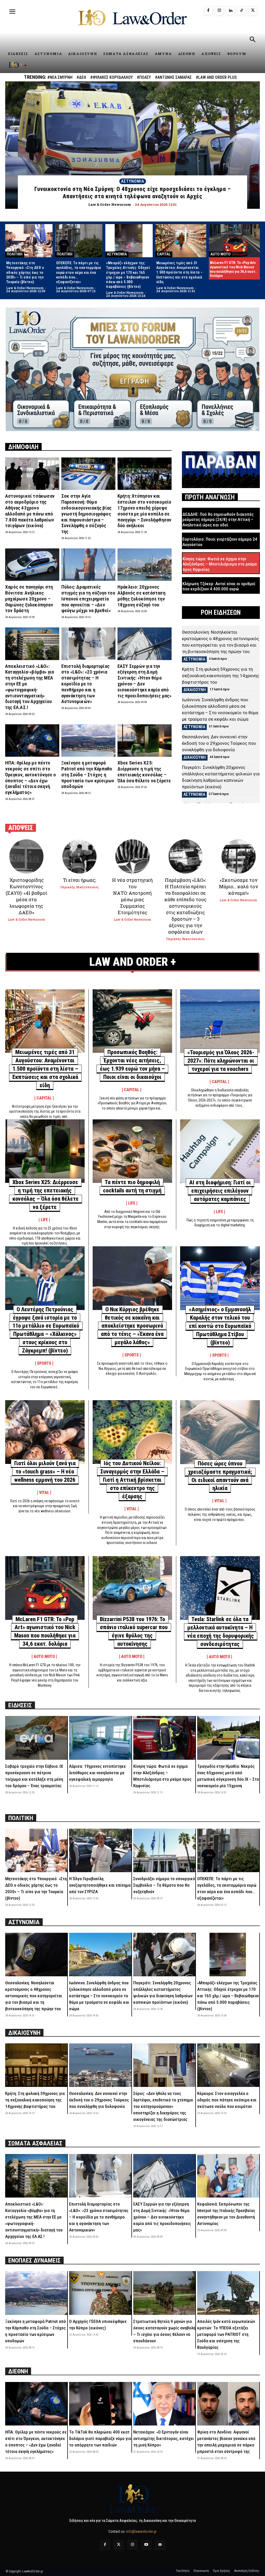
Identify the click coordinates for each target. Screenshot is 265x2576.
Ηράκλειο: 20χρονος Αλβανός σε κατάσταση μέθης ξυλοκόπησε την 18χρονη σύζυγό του (141, 596)
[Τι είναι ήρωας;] (79, 856)
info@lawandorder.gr (141, 2531)
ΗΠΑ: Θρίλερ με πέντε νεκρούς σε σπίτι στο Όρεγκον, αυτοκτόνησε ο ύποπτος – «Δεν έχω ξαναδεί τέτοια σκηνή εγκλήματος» (31, 778)
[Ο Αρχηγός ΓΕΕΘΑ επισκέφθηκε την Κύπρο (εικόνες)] (100, 2293)
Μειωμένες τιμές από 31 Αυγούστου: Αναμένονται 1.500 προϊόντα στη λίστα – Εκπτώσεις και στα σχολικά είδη (180, 272)
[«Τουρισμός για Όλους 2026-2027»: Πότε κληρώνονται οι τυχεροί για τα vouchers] (220, 1021)
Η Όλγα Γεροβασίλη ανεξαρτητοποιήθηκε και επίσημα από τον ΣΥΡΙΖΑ (100, 1885)
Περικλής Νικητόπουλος (80, 887)
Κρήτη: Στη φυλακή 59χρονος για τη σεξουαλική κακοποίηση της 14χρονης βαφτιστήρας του (220, 676)
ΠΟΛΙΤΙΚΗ (15, 254)
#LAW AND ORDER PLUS (216, 77)
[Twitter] (119, 2545)
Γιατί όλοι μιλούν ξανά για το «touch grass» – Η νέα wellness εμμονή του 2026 (45, 1472)
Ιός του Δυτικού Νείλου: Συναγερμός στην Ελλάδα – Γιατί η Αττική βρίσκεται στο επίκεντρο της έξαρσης (132, 1480)
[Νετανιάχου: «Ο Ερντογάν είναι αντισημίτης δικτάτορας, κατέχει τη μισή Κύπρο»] (164, 2404)
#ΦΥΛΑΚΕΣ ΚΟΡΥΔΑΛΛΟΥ (112, 77)
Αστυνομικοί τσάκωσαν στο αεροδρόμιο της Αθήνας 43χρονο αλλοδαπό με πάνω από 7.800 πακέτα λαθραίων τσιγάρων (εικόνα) (30, 511)
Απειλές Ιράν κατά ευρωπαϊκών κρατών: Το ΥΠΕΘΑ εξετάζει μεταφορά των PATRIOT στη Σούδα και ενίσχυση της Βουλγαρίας (226, 2334)
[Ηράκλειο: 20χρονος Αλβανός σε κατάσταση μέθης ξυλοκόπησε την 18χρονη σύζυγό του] (145, 565)
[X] (253, 11)
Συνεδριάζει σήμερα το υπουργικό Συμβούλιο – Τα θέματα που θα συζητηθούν (164, 1885)
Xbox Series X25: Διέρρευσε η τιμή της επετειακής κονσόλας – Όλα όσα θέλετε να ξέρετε (144, 772)
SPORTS (44, 1363)
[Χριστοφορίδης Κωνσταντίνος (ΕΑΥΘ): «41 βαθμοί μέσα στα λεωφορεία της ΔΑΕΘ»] (26, 856)
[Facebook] (208, 11)
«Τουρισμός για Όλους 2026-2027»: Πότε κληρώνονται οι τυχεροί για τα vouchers (221, 1061)
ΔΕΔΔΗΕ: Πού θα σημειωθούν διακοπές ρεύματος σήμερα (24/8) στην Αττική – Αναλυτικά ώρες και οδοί (218, 520)
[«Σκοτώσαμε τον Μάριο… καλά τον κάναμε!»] (239, 856)
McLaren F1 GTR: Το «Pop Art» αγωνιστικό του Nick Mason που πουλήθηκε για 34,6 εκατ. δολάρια (233, 269)
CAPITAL (164, 254)
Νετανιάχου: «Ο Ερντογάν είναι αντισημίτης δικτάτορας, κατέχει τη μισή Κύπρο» (164, 2438)
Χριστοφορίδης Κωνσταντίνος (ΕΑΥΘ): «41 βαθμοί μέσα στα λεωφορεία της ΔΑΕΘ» (26, 896)
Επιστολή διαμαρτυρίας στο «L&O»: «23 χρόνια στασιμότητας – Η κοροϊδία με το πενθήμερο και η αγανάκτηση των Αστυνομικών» (85, 684)
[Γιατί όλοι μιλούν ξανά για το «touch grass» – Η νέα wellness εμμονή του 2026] (45, 1432)
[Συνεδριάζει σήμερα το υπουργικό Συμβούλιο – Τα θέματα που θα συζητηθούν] (164, 1850)
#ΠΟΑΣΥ (144, 77)
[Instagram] (219, 11)
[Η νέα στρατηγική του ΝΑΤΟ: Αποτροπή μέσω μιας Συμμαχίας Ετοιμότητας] (132, 856)
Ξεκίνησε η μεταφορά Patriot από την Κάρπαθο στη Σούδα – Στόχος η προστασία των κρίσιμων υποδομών (88, 775)
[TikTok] (242, 11)
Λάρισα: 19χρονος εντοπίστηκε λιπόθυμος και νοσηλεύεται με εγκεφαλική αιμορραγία (97, 1773)
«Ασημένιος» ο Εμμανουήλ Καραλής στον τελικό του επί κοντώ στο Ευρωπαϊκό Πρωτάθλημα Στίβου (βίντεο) (220, 1326)
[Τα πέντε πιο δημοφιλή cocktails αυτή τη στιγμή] (132, 1151)
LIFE (44, 1220)
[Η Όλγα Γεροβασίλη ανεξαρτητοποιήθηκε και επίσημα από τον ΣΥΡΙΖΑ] (100, 1850)
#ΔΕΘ (81, 77)
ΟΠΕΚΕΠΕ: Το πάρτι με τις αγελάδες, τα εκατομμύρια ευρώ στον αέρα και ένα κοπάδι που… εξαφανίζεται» (79, 272)
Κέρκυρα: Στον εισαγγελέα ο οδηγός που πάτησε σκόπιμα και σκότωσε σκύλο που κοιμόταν (227, 2100)
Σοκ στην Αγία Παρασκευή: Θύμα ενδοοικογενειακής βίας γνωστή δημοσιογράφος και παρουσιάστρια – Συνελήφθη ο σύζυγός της (86, 514)
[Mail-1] (160, 2545)
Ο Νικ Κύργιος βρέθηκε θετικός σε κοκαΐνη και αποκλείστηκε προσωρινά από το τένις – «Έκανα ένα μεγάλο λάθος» (132, 1326)
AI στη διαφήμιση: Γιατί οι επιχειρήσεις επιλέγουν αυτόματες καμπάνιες (220, 1191)
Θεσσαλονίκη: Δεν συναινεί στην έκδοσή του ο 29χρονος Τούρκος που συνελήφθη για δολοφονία (219, 743)
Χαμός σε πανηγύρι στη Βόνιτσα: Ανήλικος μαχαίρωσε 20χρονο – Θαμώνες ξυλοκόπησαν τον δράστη (29, 599)
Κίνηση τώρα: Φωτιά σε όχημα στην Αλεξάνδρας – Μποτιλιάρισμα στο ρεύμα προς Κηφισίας (220, 564)
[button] (252, 40)
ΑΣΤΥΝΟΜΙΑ (133, 181)
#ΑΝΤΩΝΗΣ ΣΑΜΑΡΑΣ (173, 77)
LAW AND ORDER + (133, 962)
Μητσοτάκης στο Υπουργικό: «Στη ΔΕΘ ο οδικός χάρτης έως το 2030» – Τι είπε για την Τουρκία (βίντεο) (25, 272)
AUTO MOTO (220, 254)
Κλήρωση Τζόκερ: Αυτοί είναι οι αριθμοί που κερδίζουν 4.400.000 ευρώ (219, 586)
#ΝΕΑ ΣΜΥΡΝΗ (60, 77)
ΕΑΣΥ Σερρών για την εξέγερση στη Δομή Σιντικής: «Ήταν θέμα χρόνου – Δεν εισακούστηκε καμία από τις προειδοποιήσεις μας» (145, 681)
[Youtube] (146, 2545)
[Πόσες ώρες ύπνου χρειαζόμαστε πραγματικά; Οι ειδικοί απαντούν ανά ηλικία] (220, 1432)
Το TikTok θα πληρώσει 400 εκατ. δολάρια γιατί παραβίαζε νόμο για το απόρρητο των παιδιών (100, 2438)
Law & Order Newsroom (25, 288)
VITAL (44, 1493)
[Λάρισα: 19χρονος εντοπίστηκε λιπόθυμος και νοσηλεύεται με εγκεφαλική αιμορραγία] (100, 1738)
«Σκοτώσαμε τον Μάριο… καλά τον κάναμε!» (238, 886)
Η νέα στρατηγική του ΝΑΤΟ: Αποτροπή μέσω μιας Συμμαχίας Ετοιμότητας (132, 896)
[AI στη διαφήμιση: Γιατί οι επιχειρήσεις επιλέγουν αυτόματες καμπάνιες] (220, 1151)
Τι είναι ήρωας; (79, 880)
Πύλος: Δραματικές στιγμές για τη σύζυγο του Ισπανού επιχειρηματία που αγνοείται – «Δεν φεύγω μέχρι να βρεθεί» (88, 599)
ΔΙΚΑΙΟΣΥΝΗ (195, 690)
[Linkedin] (230, 11)
